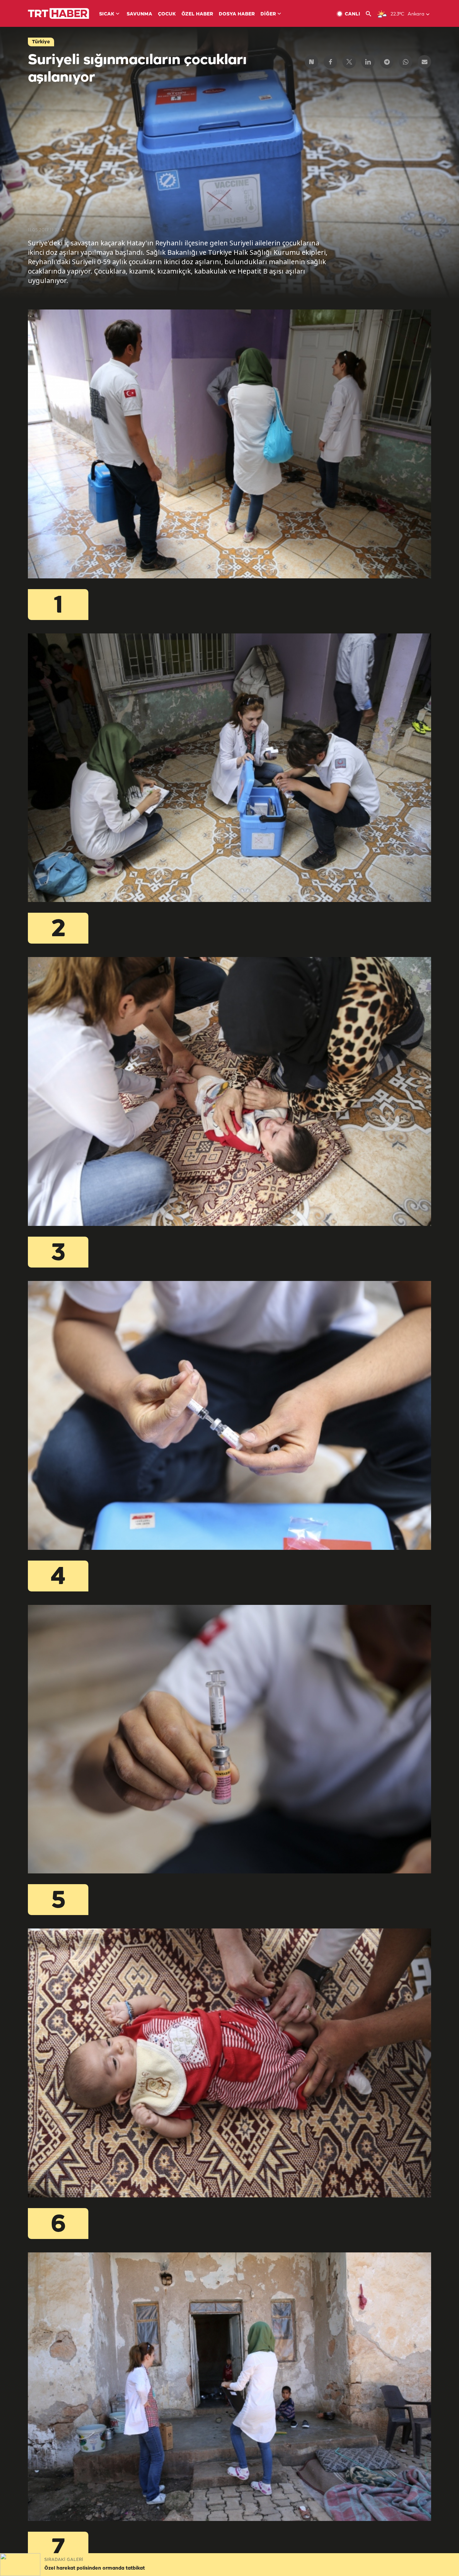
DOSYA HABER (237, 14)
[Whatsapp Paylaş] (406, 62)
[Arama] (371, 14)
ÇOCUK (167, 14)
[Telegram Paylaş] (387, 62)
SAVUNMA (139, 14)
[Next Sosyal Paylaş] (311, 62)
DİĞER (268, 14)
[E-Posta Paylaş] (424, 62)
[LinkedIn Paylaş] (368, 62)
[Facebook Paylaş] (330, 62)
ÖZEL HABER (197, 14)
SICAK (107, 14)
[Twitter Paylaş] (349, 62)
